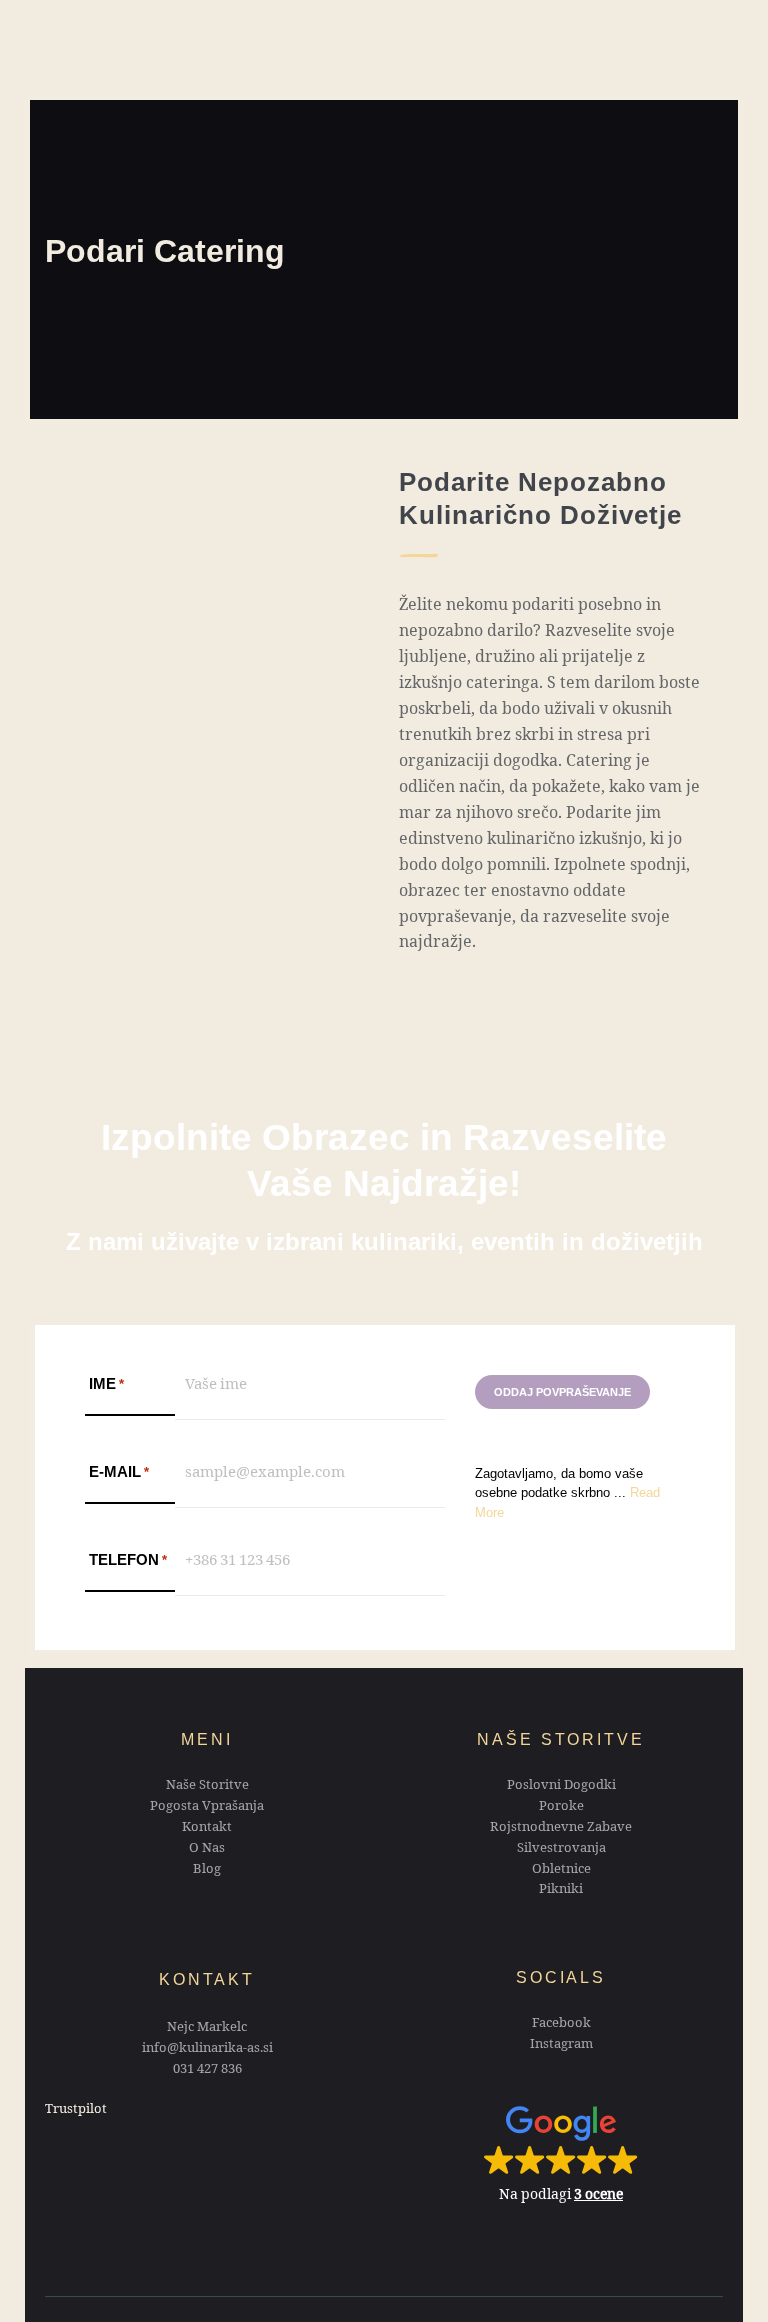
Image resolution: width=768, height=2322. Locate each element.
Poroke (561, 1808)
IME (106, 1383)
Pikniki (561, 1891)
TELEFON (128, 1559)
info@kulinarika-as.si (207, 2050)
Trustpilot (76, 2111)
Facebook (561, 2025)
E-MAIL (119, 1471)
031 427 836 (207, 2071)
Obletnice (561, 1871)
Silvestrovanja (561, 1850)
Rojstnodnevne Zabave (561, 1829)
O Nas (207, 1850)
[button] (561, 2153)
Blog (207, 1871)
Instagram (561, 2046)
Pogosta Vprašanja (207, 1808)
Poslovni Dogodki (561, 1787)
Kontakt (207, 1829)
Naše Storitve (207, 1787)
